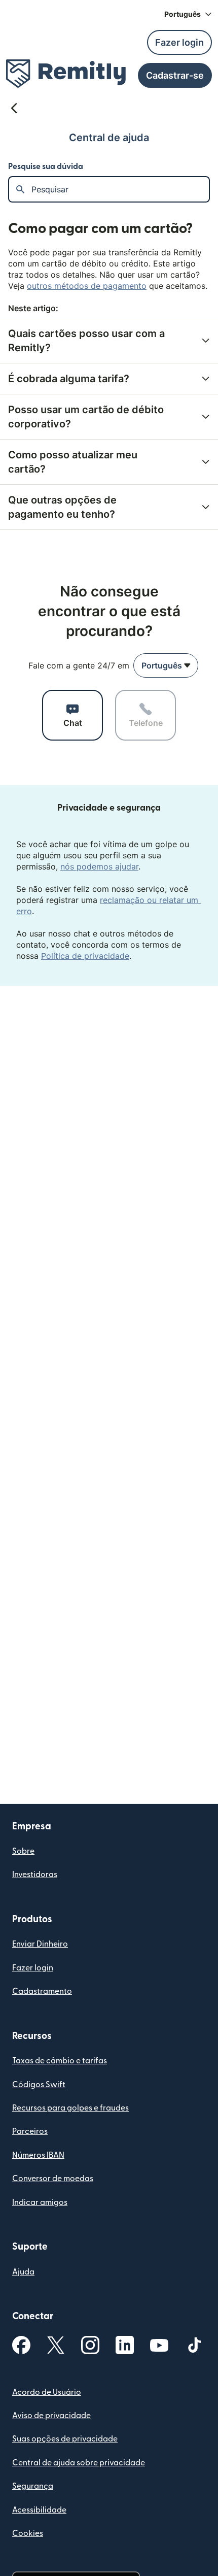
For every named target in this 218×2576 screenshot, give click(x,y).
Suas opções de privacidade (65, 2439)
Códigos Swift (39, 2085)
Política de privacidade (85, 956)
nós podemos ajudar (99, 866)
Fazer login (33, 1968)
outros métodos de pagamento (87, 286)
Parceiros (30, 2131)
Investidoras (35, 1875)
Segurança (33, 2486)
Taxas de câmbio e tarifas (60, 2061)
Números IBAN (38, 2155)
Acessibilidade (39, 2510)
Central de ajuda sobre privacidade (79, 2463)
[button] (188, 14)
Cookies (28, 2533)
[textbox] (120, 189)
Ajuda (23, 2272)
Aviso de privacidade (51, 2416)
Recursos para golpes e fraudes (70, 2108)
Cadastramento (42, 1991)
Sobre (23, 1851)
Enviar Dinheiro (40, 1944)
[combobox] (166, 665)
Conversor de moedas (53, 2179)
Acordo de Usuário (47, 2392)
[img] (66, 74)
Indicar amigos (40, 2202)
